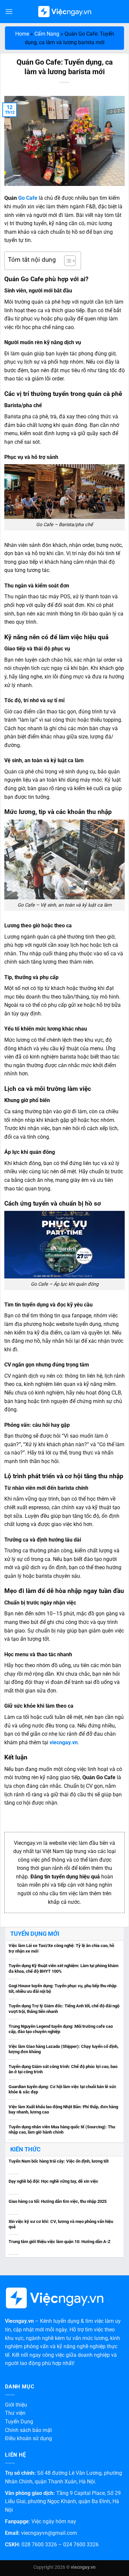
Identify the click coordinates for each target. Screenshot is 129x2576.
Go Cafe (28, 198)
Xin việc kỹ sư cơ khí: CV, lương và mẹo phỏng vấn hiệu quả (61, 2224)
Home (22, 34)
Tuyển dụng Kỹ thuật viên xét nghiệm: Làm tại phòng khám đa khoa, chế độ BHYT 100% (64, 1968)
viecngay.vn (64, 1742)
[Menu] (9, 11)
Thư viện (15, 2413)
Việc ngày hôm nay (54, 2521)
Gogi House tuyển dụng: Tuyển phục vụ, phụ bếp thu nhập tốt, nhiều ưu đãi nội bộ (63, 1989)
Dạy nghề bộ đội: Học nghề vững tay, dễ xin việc (53, 2181)
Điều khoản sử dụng (28, 2438)
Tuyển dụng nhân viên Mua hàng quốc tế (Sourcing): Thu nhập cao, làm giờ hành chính (62, 2130)
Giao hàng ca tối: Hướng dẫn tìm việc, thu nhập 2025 (58, 2201)
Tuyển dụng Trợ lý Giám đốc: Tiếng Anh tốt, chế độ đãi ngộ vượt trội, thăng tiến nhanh (64, 2009)
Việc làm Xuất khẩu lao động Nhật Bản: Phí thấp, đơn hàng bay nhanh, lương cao (63, 2110)
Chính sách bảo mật (28, 2430)
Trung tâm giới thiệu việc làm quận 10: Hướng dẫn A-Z (60, 2242)
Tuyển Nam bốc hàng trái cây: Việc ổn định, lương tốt (59, 2161)
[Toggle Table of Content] (67, 261)
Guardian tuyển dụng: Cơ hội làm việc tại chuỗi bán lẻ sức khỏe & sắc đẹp (63, 2089)
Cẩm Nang (47, 34)
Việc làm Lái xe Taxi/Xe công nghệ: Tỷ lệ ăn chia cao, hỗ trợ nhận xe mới (61, 1948)
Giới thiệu (16, 2405)
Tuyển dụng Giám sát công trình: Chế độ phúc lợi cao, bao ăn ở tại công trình (63, 2069)
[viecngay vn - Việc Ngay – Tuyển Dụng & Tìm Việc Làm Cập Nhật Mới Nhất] (65, 12)
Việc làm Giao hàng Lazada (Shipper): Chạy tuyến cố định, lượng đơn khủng (64, 2049)
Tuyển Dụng (19, 2422)
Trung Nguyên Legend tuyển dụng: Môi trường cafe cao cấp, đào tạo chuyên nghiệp (61, 2029)
